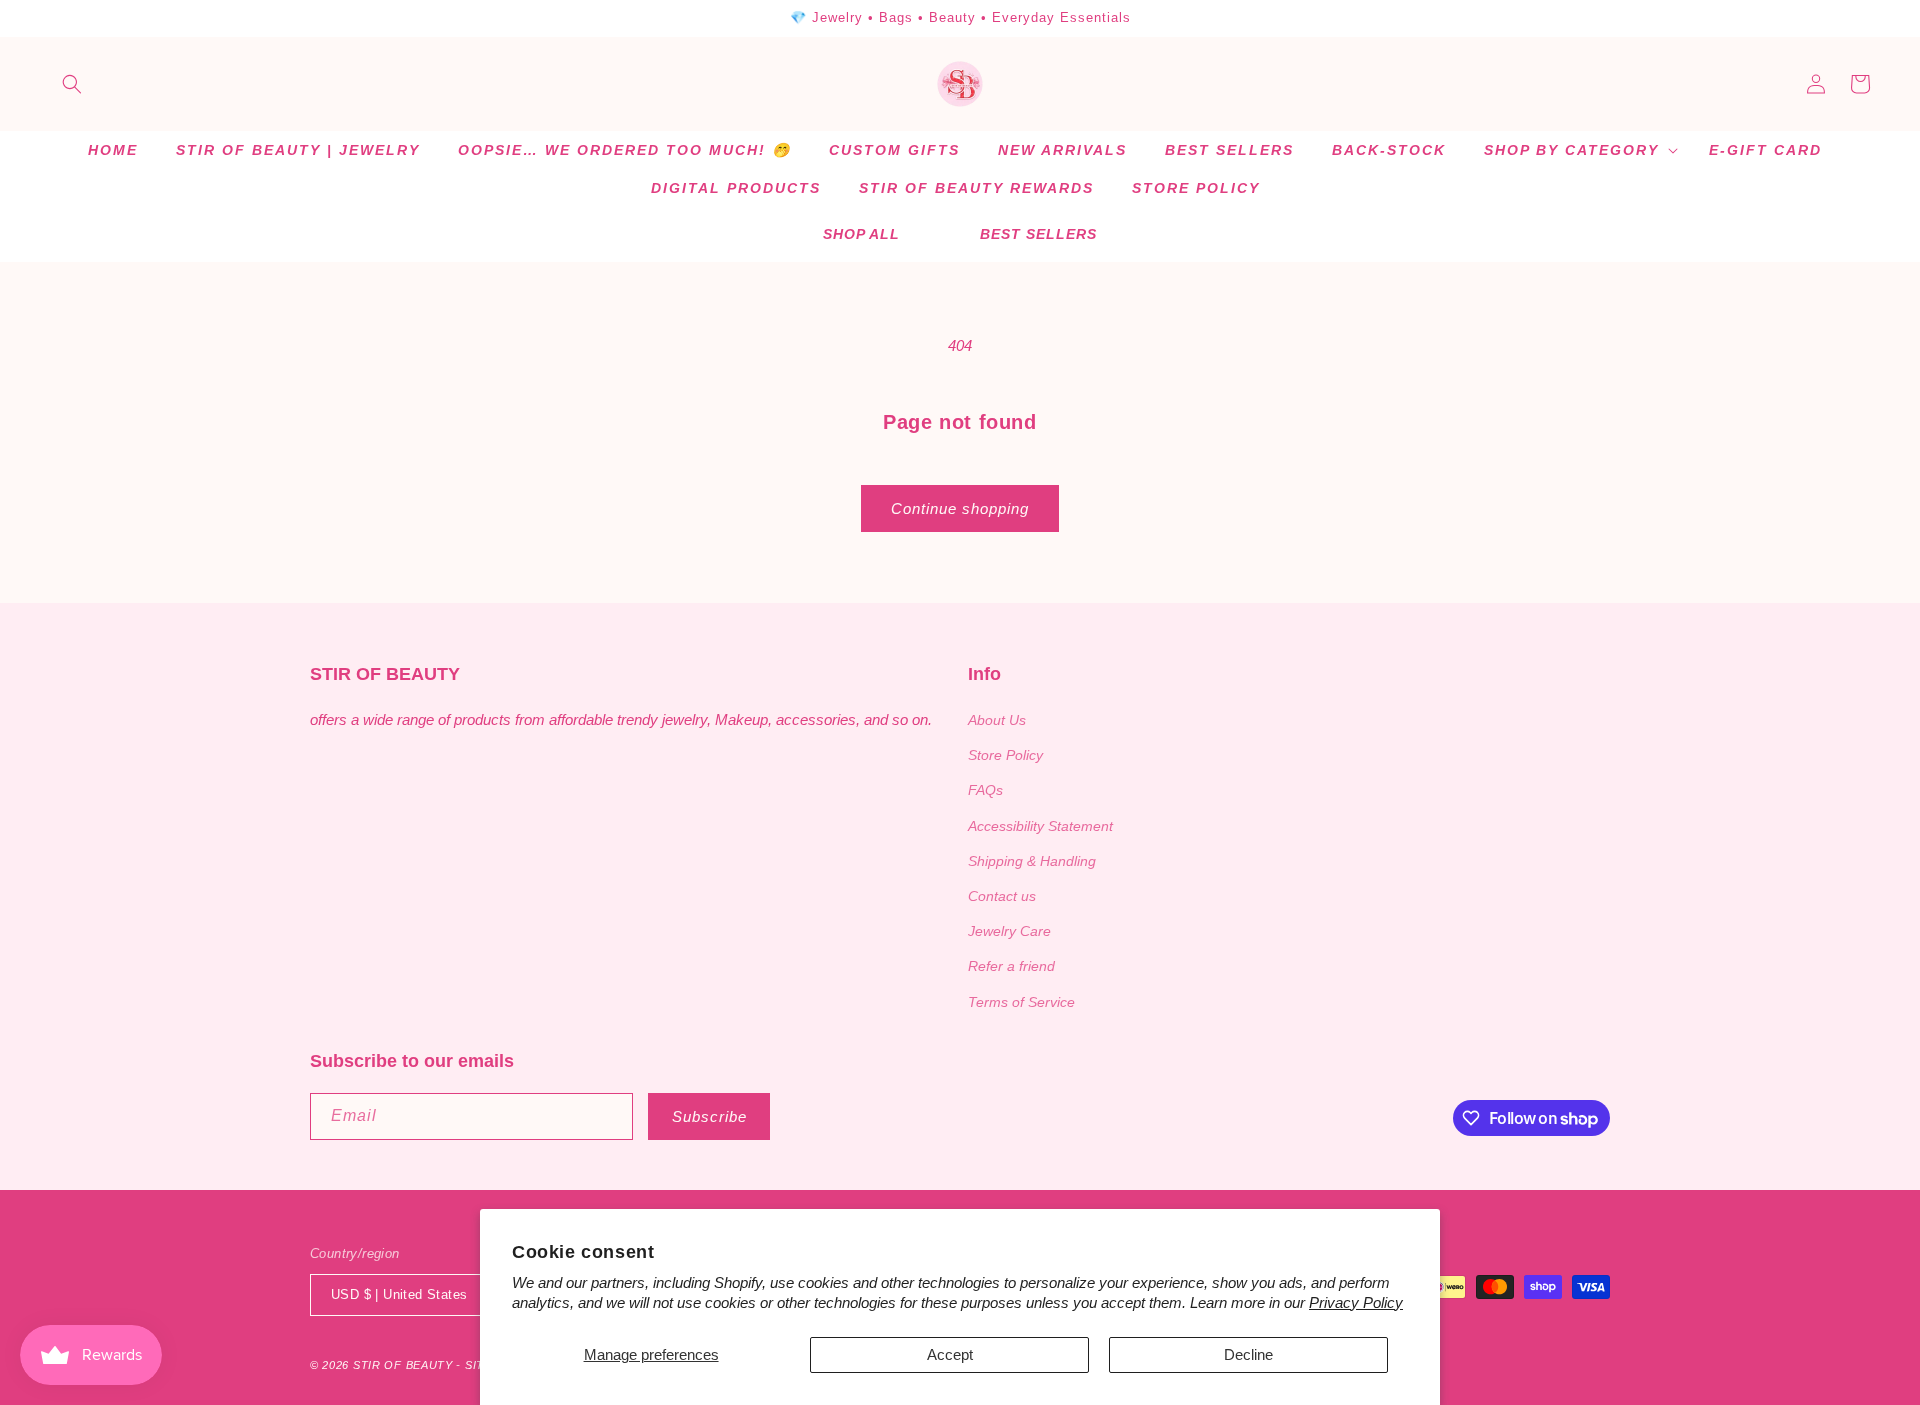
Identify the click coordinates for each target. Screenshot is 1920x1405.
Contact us (1002, 896)
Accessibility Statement (1040, 826)
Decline (1248, 1354)
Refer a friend (1011, 966)
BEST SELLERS (1038, 234)
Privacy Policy (1356, 1302)
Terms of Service (1021, 1002)
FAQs (985, 790)
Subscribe (709, 1116)
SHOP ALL (861, 234)
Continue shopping (960, 508)
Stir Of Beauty (403, 1365)
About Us (997, 720)
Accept (950, 1354)
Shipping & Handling (1032, 861)
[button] (72, 84)
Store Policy (1005, 755)
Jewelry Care (1009, 931)
